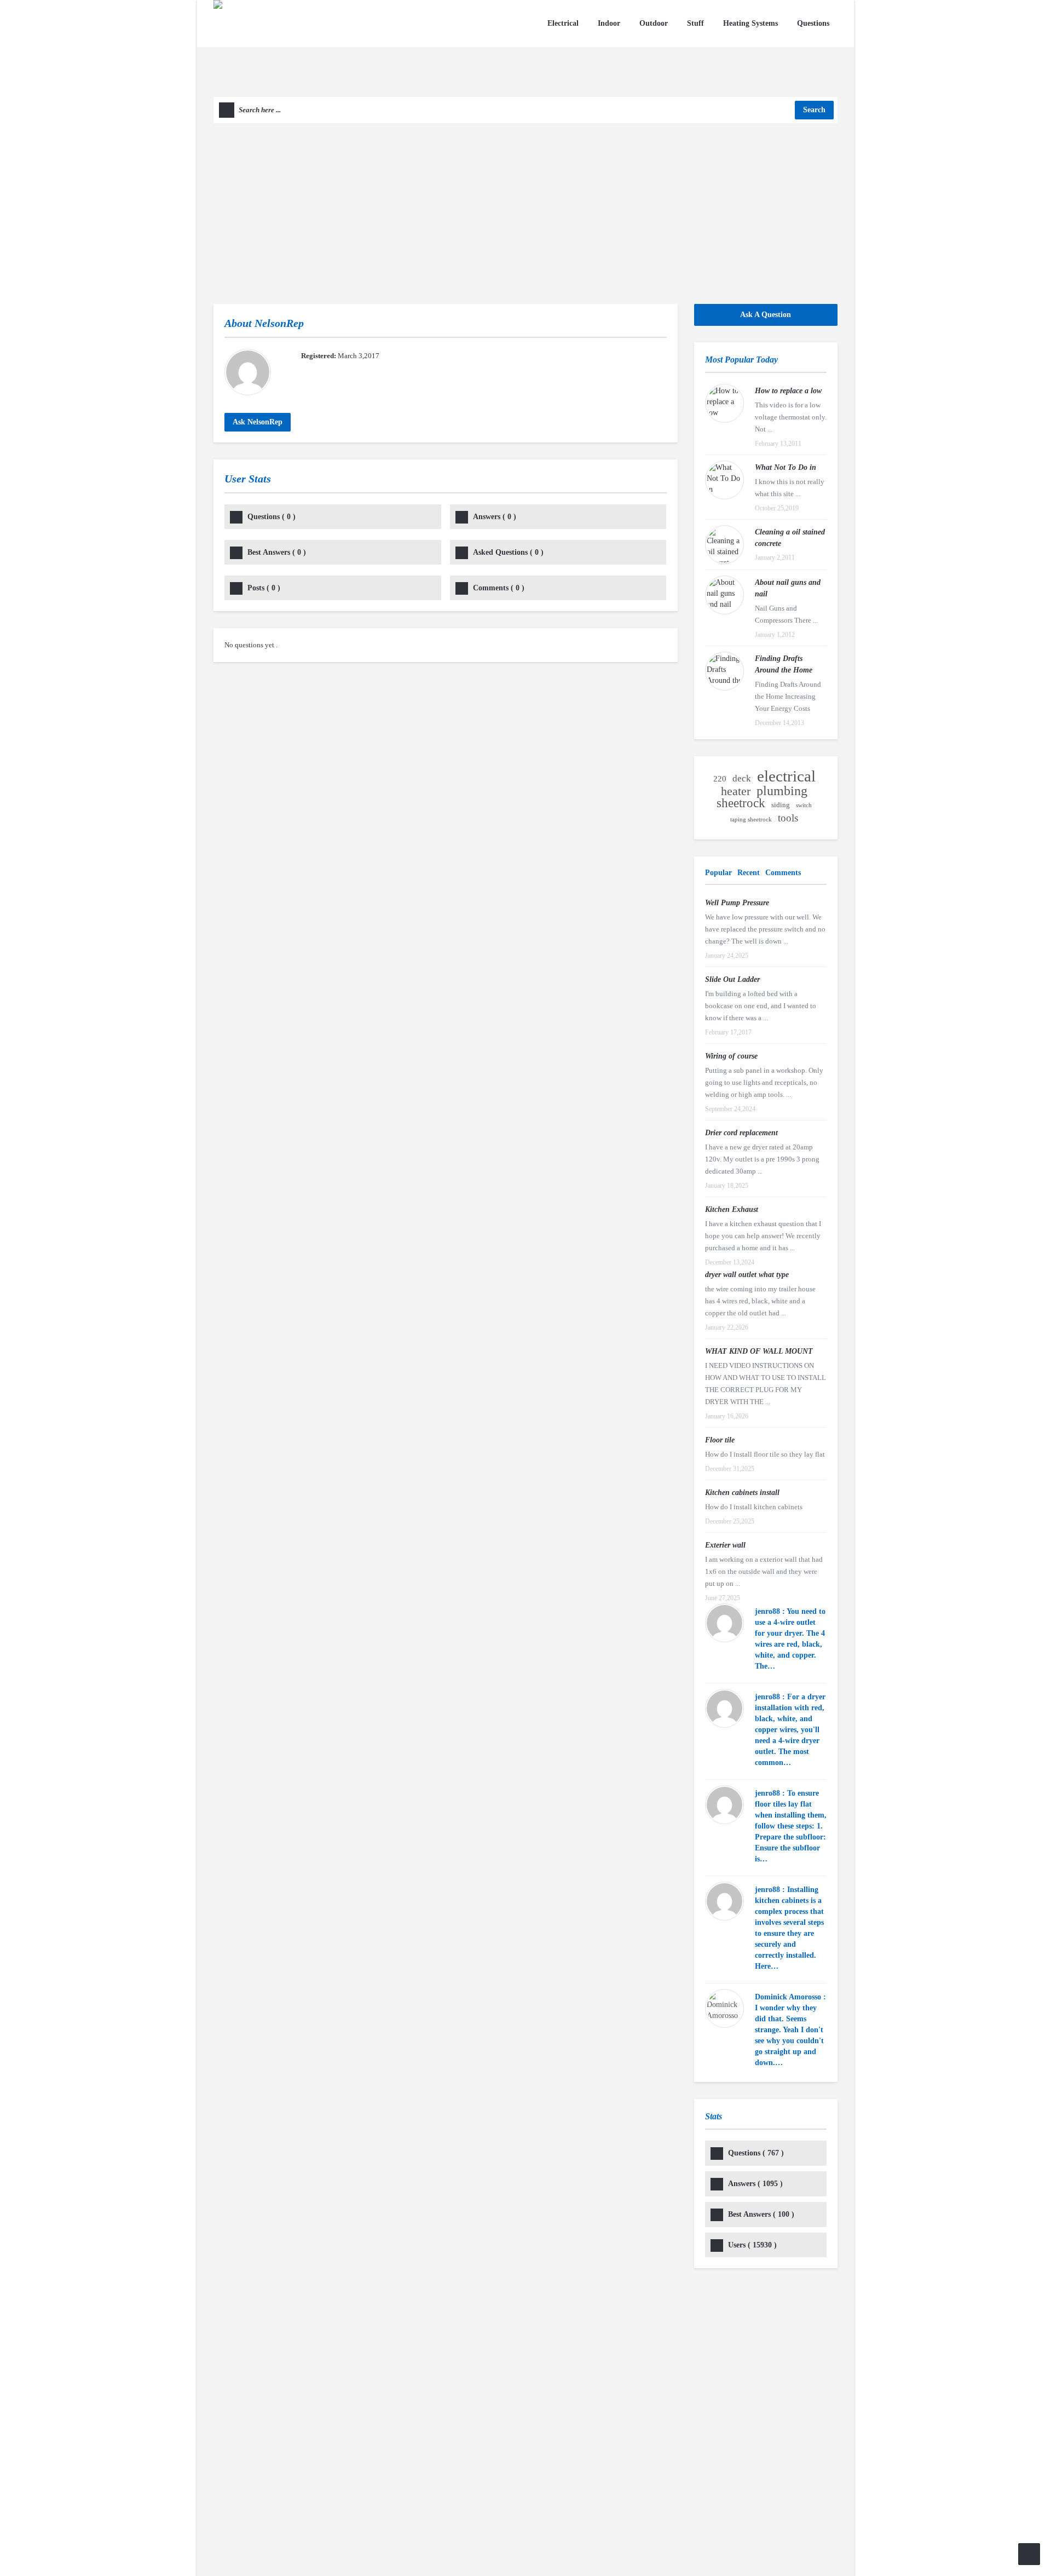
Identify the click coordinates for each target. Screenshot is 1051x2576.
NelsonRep (279, 323)
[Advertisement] (525, 205)
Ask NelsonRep (258, 422)
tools (788, 818)
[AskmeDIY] (289, 47)
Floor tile (720, 1440)
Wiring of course (731, 1056)
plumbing (782, 791)
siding (781, 805)
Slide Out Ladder (732, 979)
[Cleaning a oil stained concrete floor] (724, 545)
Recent (749, 873)
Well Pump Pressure (737, 903)
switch (804, 805)
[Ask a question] (1029, 2554)
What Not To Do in (786, 467)
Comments (499, 588)
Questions (813, 23)
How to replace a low (788, 391)
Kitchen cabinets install (742, 1493)
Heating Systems (750, 23)
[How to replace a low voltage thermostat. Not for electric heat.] (724, 403)
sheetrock (741, 803)
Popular (718, 873)
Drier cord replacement (741, 1133)
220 (720, 779)
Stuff (695, 23)
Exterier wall (725, 1545)
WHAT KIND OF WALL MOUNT (759, 1351)
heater (736, 791)
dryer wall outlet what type (747, 1275)
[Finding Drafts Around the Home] (724, 671)
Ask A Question (766, 315)
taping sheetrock (751, 820)
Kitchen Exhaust (732, 1209)
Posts (264, 588)
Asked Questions (508, 552)
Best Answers (277, 552)
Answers (495, 517)
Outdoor (654, 23)
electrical (786, 776)
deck (742, 778)
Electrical (563, 23)
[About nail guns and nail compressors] (724, 595)
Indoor (609, 23)
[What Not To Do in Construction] (724, 480)
